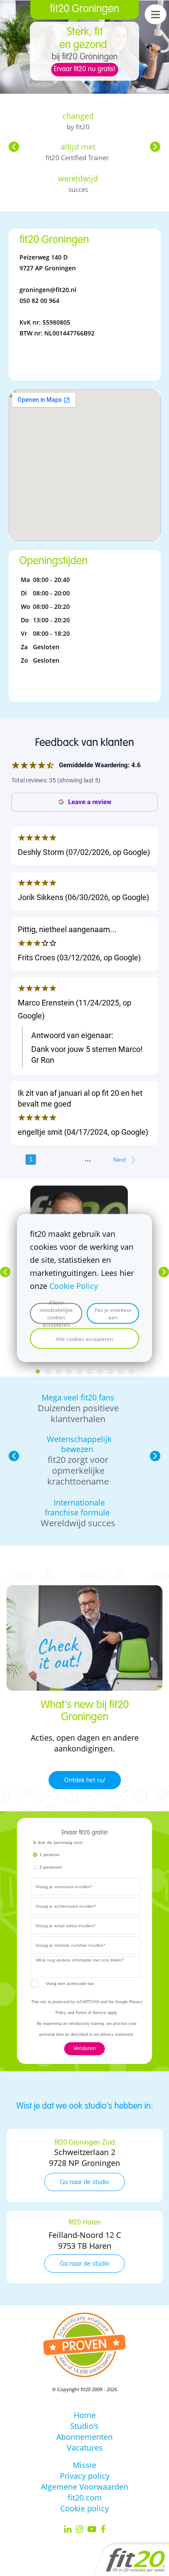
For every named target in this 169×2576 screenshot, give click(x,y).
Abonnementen (84, 2437)
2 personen (51, 1867)
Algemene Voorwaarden (84, 2487)
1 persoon (50, 1855)
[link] (79, 1191)
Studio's (84, 2426)
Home (85, 2415)
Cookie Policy (74, 1286)
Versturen (84, 2048)
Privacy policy (85, 2476)
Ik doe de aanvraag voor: (58, 1842)
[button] (14, 147)
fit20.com (85, 2497)
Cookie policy (84, 2508)
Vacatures (85, 2448)
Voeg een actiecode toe (70, 1983)
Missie (84, 2465)
